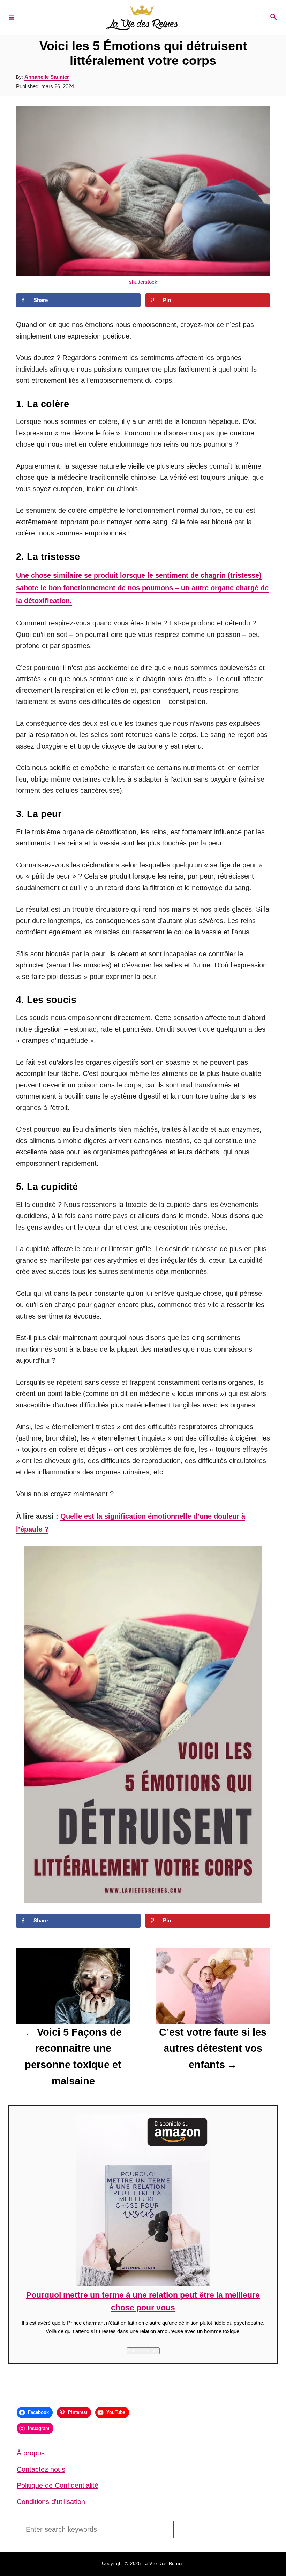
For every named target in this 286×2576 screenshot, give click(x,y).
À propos (31, 2453)
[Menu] (12, 17)
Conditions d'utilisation (51, 2502)
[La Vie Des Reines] (142, 17)
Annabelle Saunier (47, 77)
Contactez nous (41, 2469)
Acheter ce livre (143, 2351)
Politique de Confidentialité (58, 2485)
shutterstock (143, 282)
